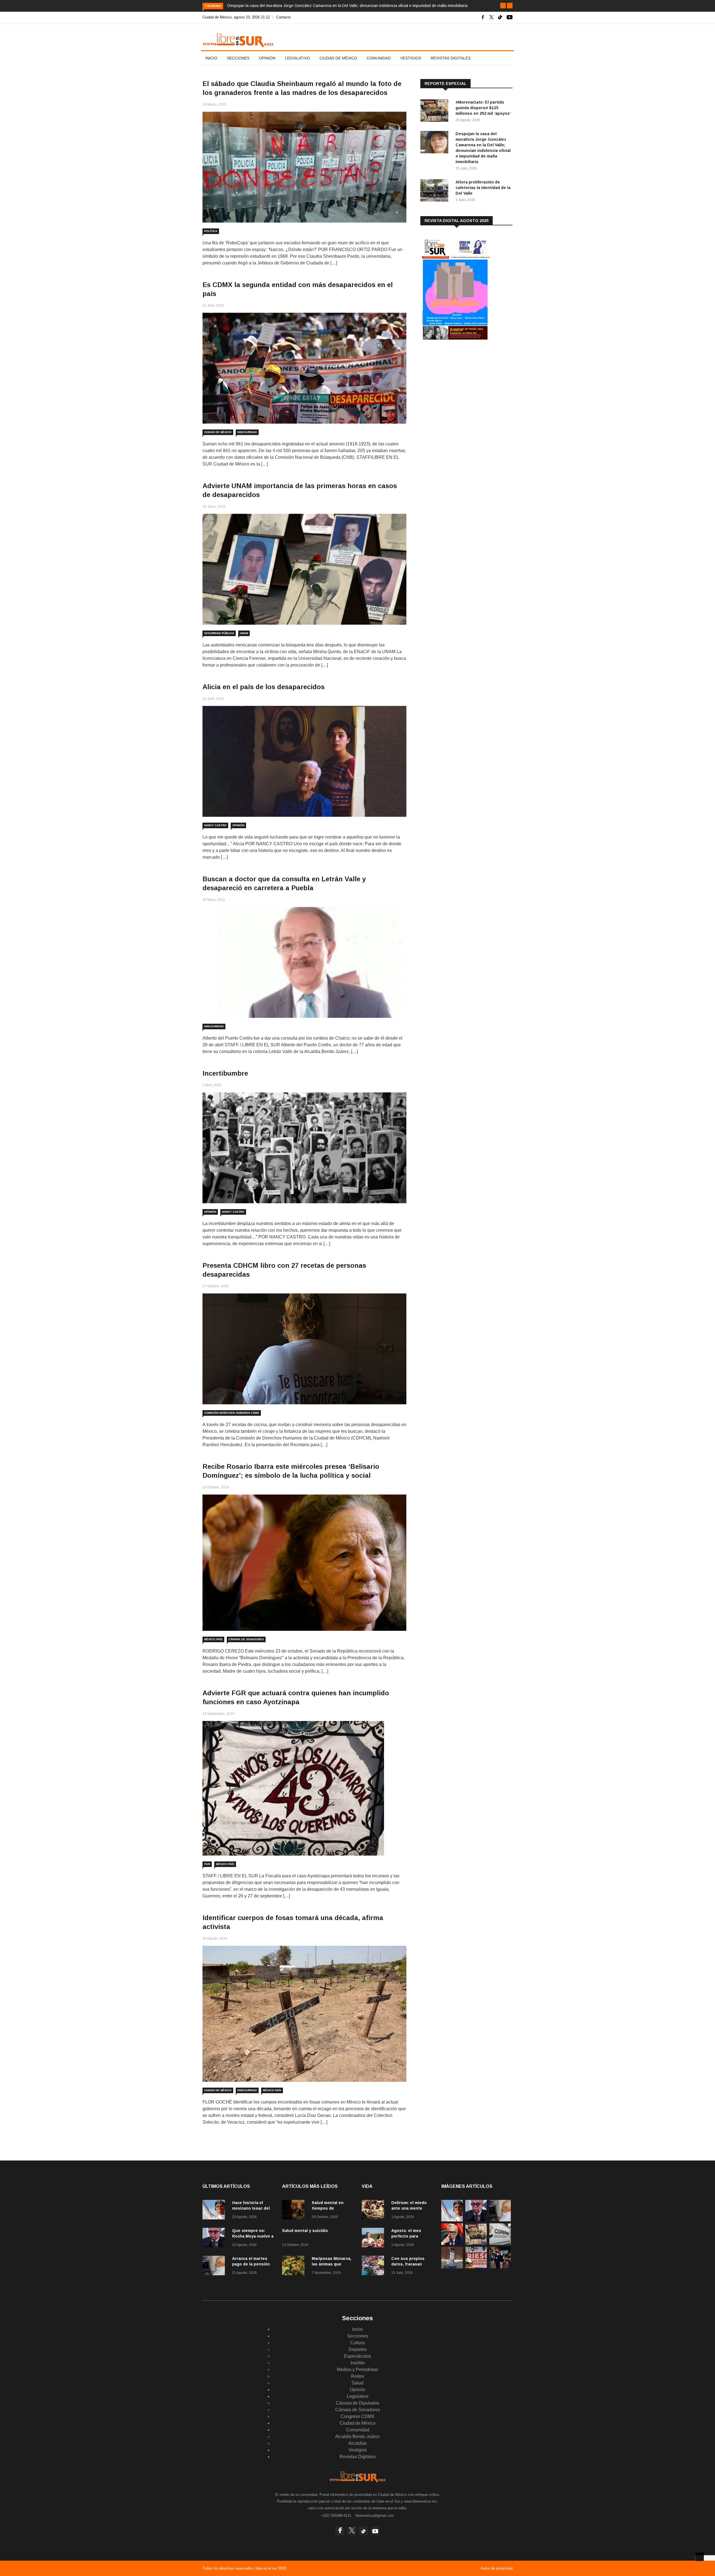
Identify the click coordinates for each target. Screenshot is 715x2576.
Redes (358, 2376)
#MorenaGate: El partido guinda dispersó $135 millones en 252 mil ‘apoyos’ (483, 108)
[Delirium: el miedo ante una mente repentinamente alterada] (374, 2211)
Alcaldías (357, 2443)
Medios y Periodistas (357, 2370)
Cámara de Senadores (246, 1639)
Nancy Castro (215, 825)
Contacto (283, 17)
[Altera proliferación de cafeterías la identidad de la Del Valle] (436, 191)
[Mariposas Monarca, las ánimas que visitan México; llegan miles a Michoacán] (295, 2266)
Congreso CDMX (357, 2416)
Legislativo (297, 58)
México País (213, 1639)
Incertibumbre (225, 1073)
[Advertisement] (462, 391)
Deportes (358, 2349)
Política (211, 231)
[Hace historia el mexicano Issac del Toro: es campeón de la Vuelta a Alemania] (215, 2211)
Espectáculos (357, 2356)
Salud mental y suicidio (305, 2231)
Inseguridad (247, 432)
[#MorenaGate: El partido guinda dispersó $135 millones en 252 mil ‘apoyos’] (436, 112)
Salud (357, 2383)
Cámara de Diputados (357, 2403)
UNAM (244, 633)
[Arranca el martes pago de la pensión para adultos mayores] (215, 2266)
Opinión (267, 58)
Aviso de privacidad (497, 2568)
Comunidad (379, 58)
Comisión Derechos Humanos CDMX (232, 1413)
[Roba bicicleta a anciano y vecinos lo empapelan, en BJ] (452, 2267)
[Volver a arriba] (700, 2557)
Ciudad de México (338, 58)
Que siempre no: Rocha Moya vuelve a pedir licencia (253, 2236)
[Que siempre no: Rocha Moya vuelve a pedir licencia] (215, 2239)
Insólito (358, 2363)
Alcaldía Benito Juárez (357, 2437)
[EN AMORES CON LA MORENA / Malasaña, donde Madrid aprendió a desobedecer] (500, 2267)
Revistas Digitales (451, 58)
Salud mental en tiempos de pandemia (328, 2208)
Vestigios (411, 58)
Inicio (211, 58)
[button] (503, 6)
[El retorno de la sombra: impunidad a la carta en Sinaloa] (452, 2243)
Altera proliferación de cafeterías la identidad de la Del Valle (483, 188)
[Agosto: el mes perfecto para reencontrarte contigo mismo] (374, 2239)
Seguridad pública (219, 633)
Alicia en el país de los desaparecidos (264, 687)
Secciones (238, 58)
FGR (207, 1864)
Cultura (357, 2343)
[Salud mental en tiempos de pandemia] (295, 2211)
